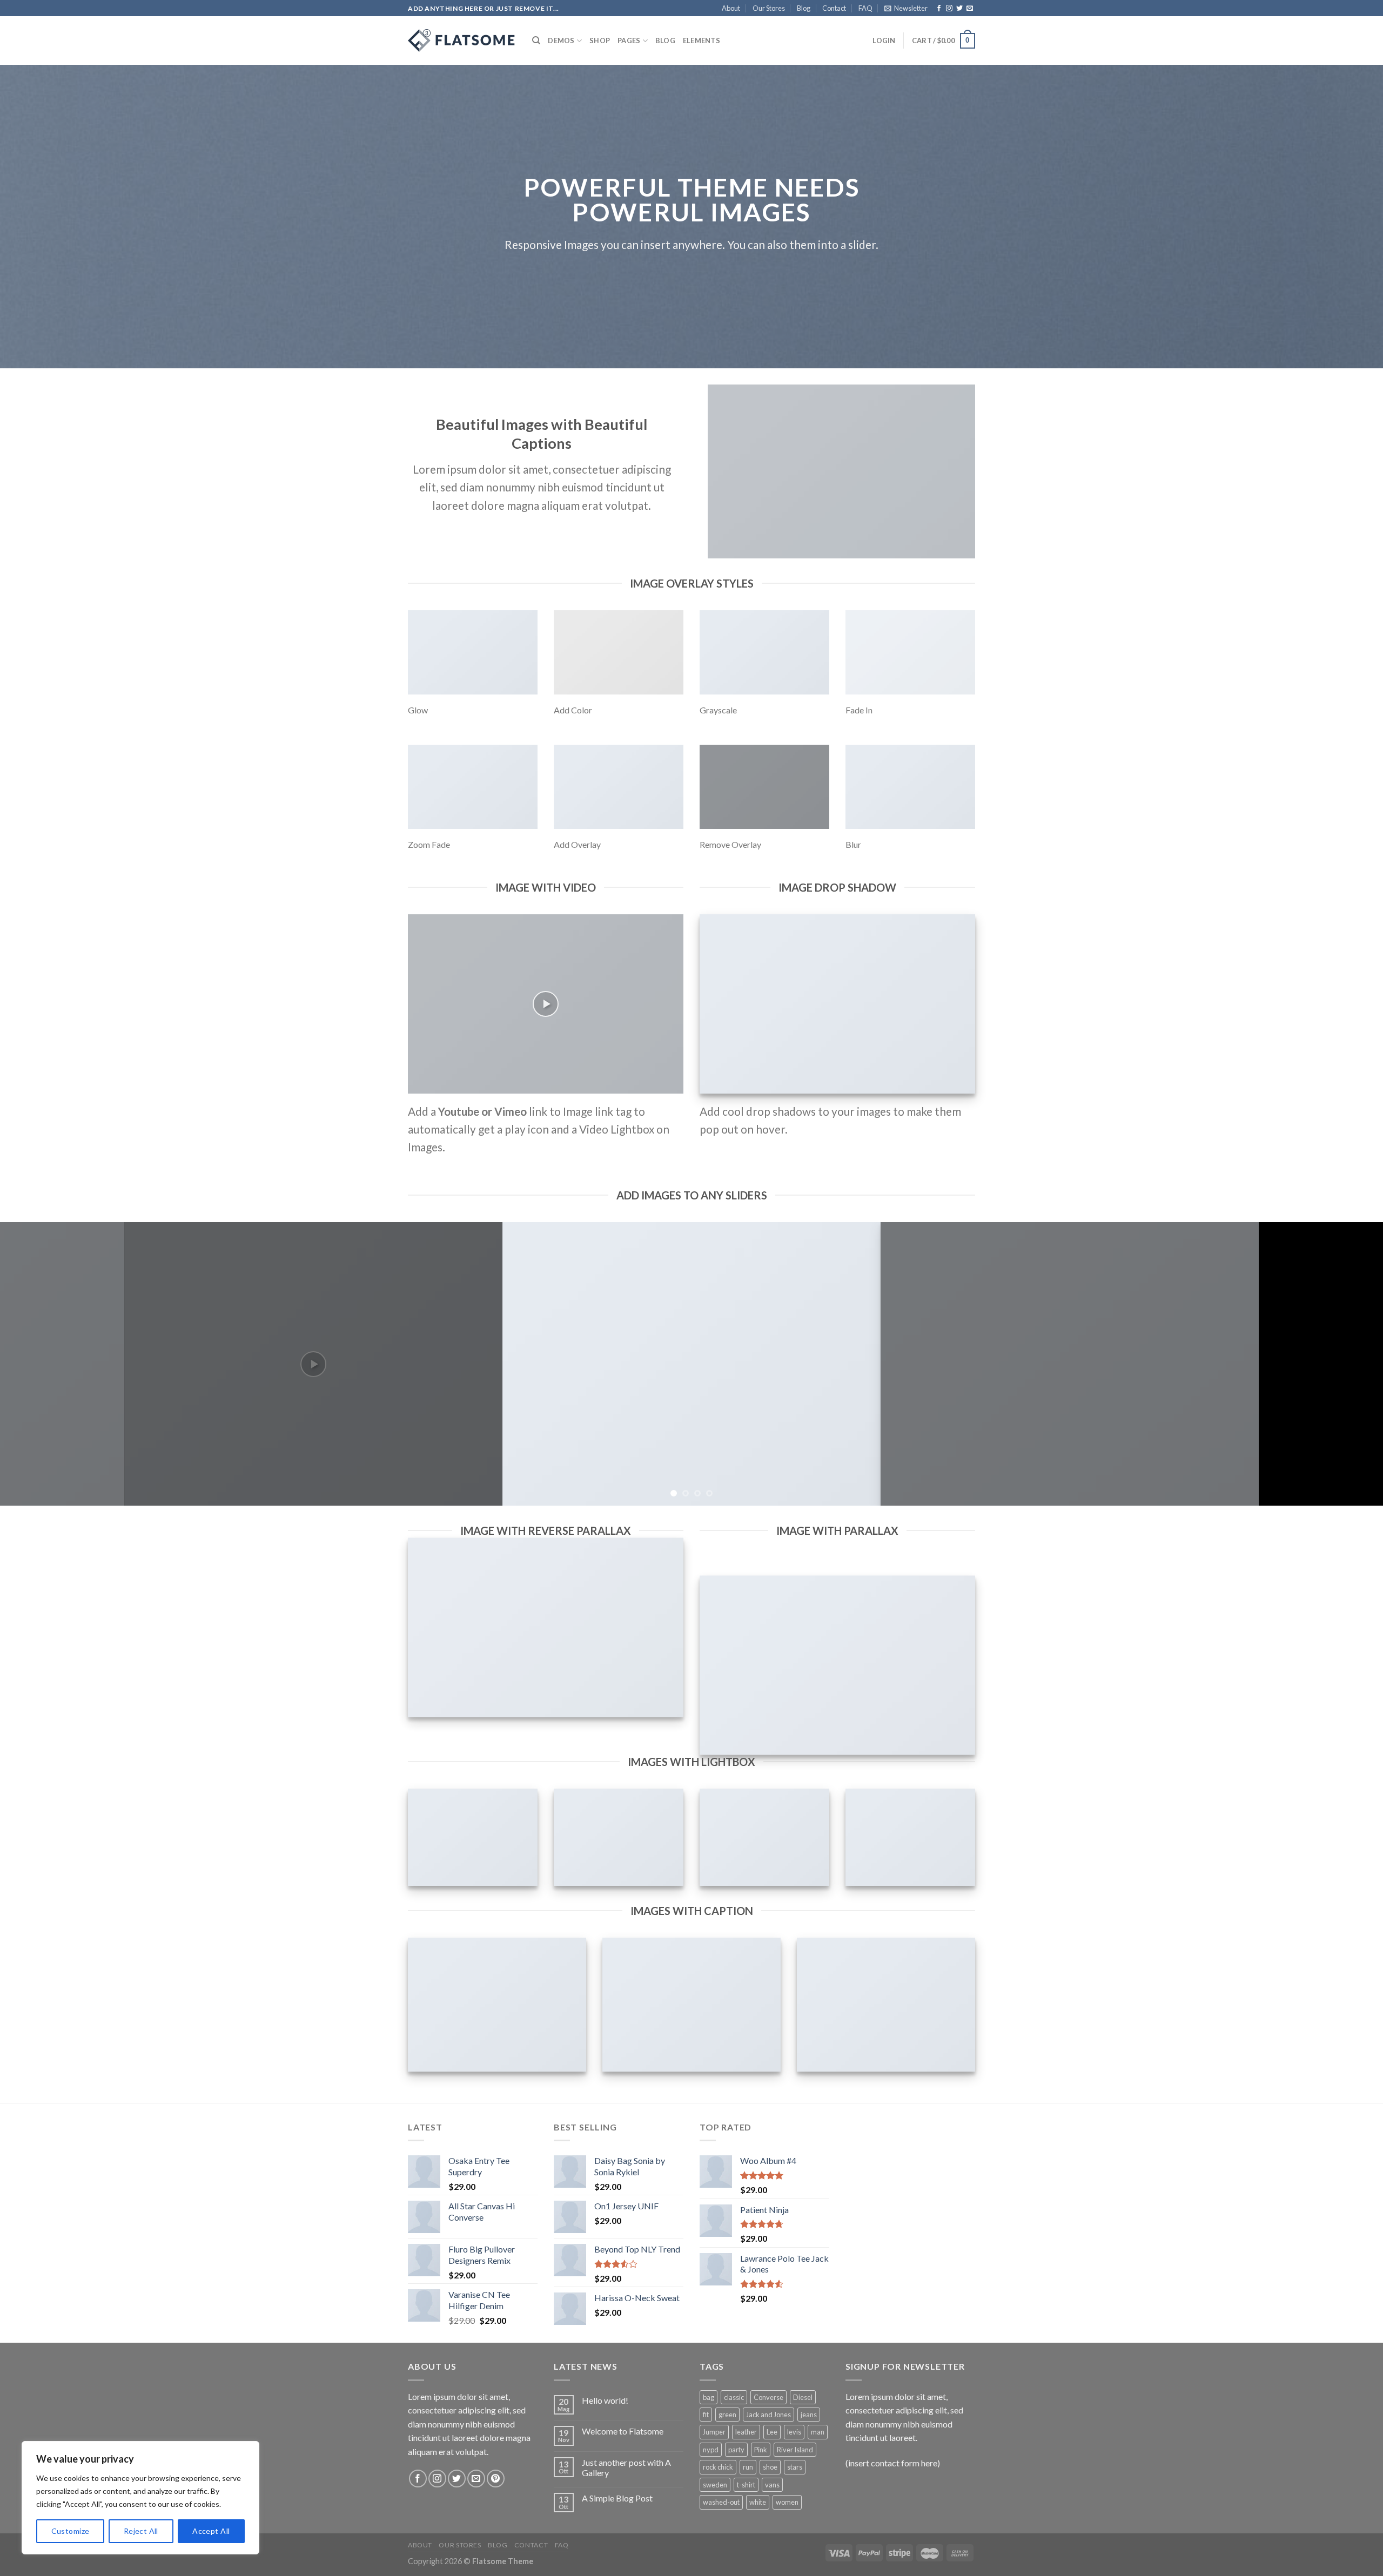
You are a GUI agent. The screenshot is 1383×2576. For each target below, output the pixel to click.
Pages (629, 41)
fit (706, 2415)
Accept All (211, 2531)
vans (772, 2485)
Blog (804, 8)
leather (746, 2432)
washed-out (721, 2502)
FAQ (865, 8)
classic (734, 2397)
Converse (768, 2397)
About (731, 8)
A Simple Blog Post (617, 2498)
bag (709, 2397)
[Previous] (41, 1364)
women (787, 2502)
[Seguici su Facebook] (939, 9)
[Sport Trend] (462, 41)
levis (794, 2432)
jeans (809, 2415)
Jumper (714, 2432)
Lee (772, 2432)
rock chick (718, 2467)
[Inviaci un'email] (970, 9)
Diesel (803, 2397)
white (758, 2502)
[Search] (536, 41)
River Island (795, 2450)
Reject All (141, 2531)
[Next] (1342, 1364)
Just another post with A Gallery (626, 2467)
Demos (561, 41)
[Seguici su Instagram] (949, 9)
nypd (711, 2450)
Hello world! (605, 2400)
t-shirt (746, 2485)
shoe (770, 2467)
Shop (600, 41)
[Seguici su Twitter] (959, 9)
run (748, 2467)
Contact (834, 8)
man (818, 2432)
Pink (761, 2450)
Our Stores (769, 8)
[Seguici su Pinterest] (496, 2479)
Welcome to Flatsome (623, 2431)
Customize (71, 2531)
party (736, 2450)
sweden (715, 2485)
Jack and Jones (768, 2415)
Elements (701, 41)
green (727, 2415)
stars (795, 2467)
